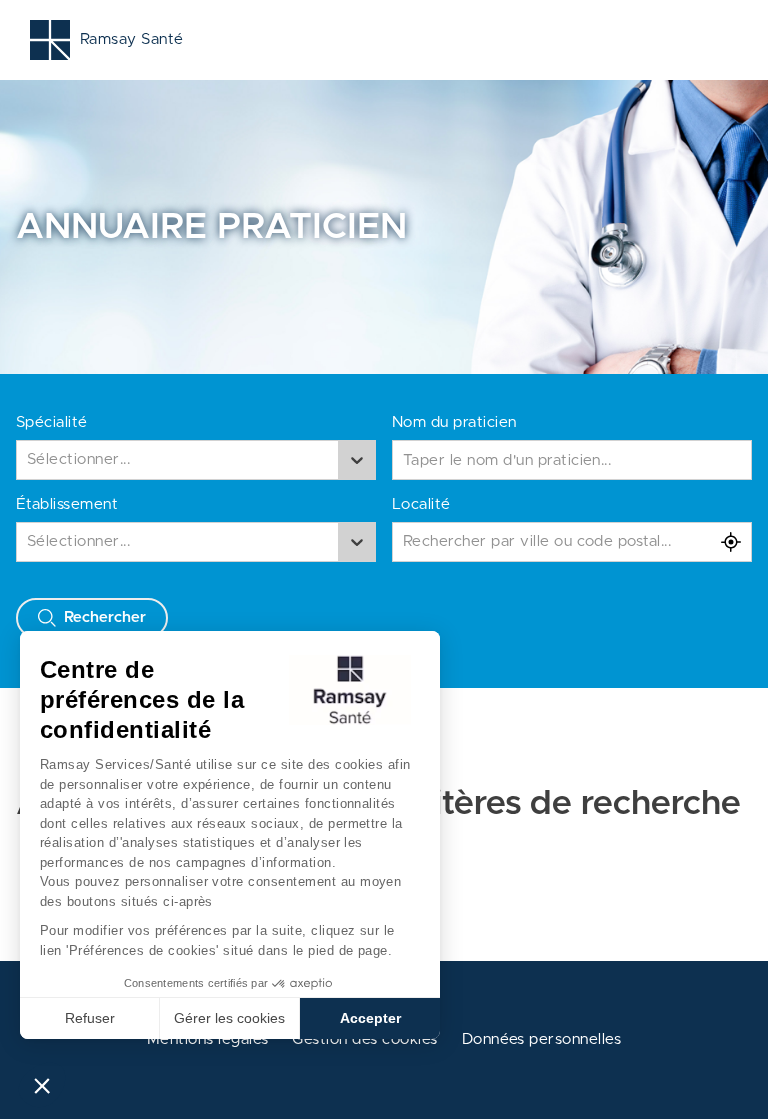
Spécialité (52, 422)
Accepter (370, 1018)
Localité (421, 504)
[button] (42, 1085)
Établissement (67, 504)
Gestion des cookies (364, 1039)
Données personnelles (542, 1039)
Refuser (90, 1018)
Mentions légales (208, 1039)
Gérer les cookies (229, 1018)
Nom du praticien (454, 422)
